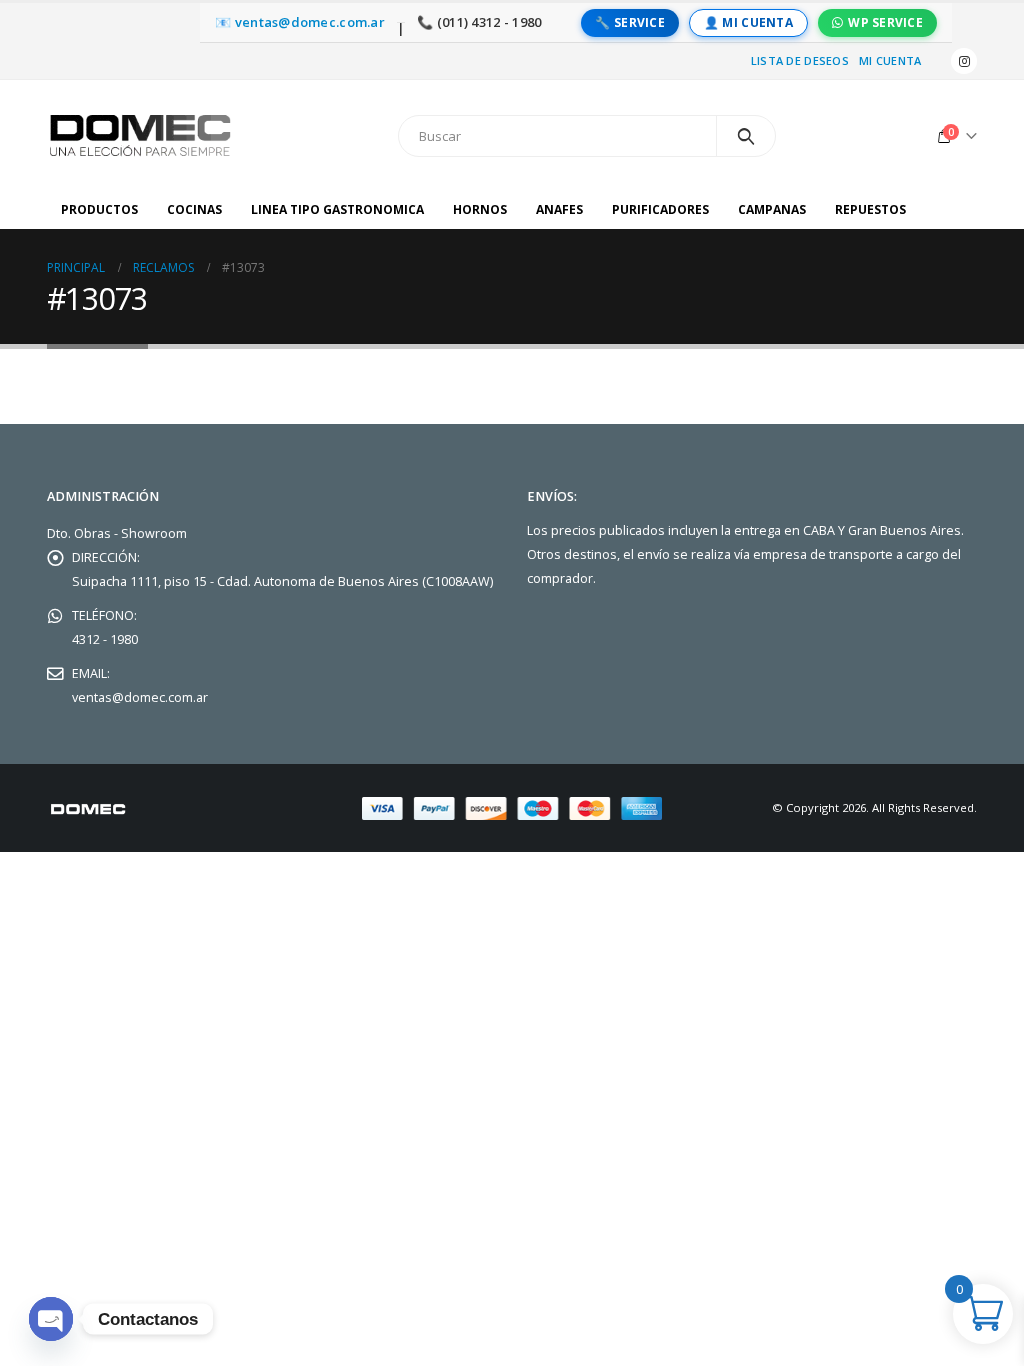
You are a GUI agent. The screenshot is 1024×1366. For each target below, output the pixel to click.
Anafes (559, 209)
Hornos (480, 209)
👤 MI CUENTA (748, 22)
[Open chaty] (51, 1319)
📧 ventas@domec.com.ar (300, 22)
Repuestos (870, 209)
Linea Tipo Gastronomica (337, 209)
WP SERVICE (885, 22)
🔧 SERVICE (629, 22)
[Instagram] (964, 61)
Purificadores (660, 209)
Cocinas (194, 209)
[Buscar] (746, 136)
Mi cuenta (890, 60)
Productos (99, 209)
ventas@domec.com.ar (140, 697)
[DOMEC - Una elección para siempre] (142, 135)
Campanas (772, 209)
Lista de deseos (800, 60)
